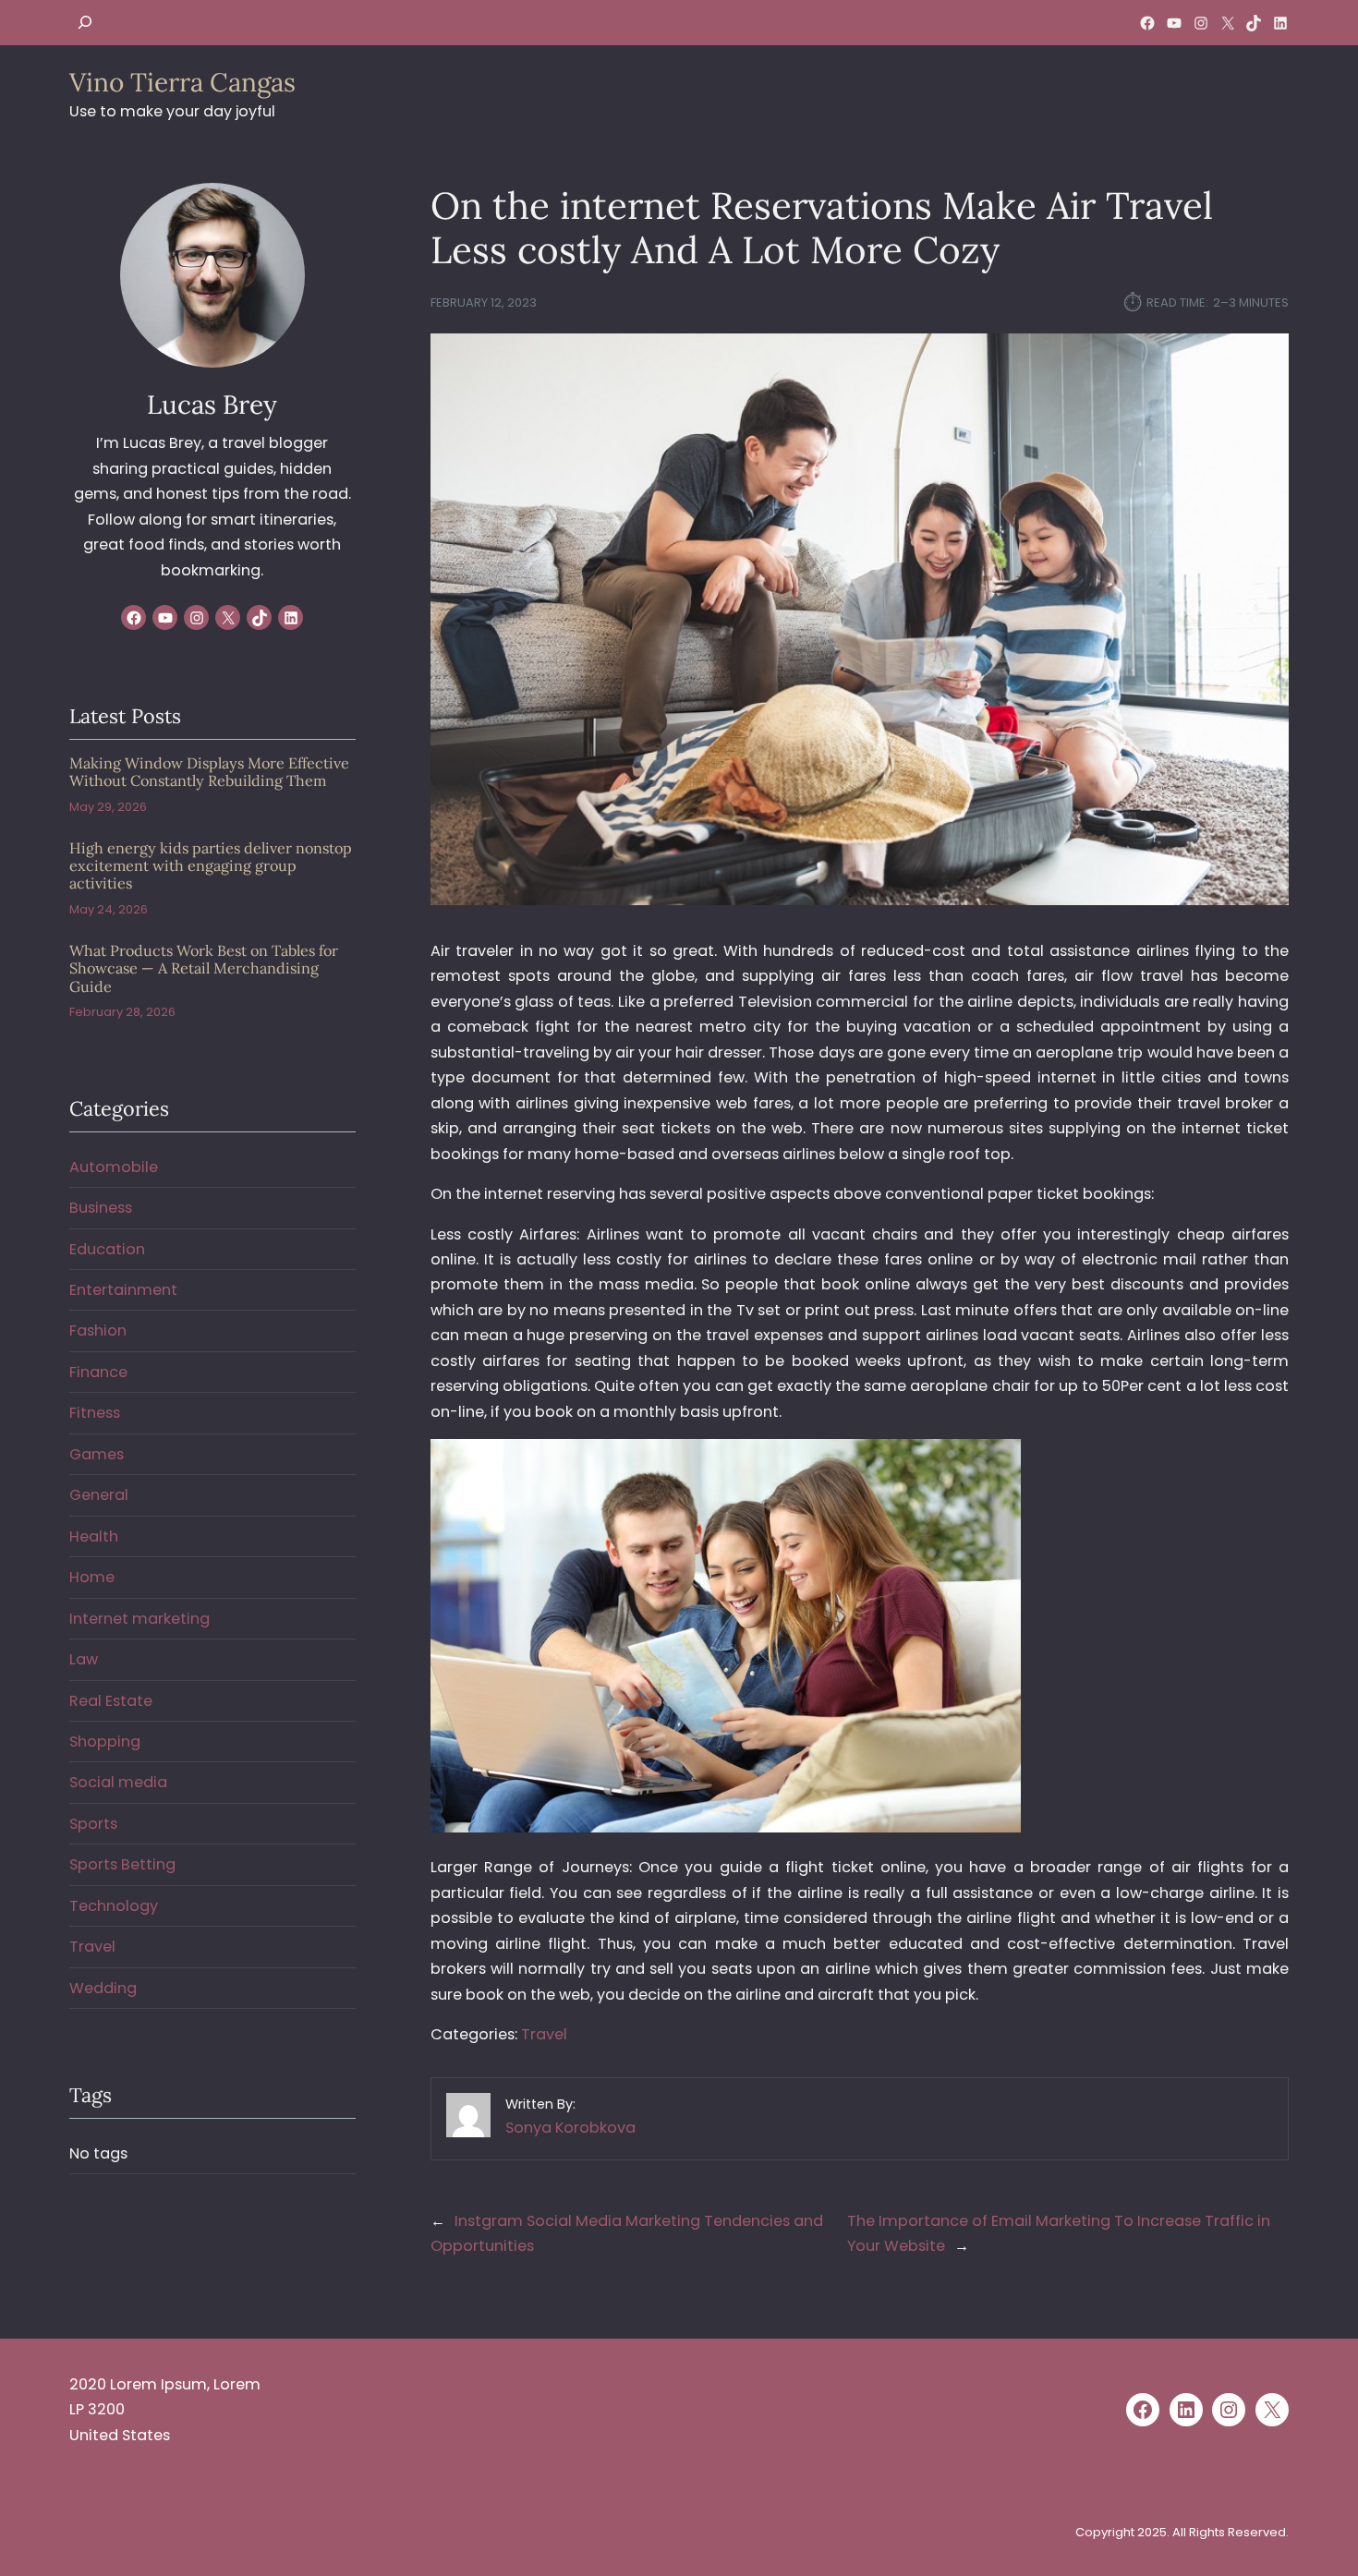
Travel (544, 2034)
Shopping (105, 1742)
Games (97, 1454)
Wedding (103, 1988)
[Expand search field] (85, 23)
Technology (114, 1906)
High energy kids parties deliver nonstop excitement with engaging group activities (211, 866)
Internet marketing (139, 1619)
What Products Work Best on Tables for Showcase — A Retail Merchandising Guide (204, 969)
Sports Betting (122, 1864)
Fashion (98, 1330)
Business (101, 1208)
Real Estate (111, 1701)
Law (84, 1659)
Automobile (114, 1167)
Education (107, 1249)
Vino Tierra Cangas (182, 82)
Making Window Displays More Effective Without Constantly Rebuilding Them (209, 772)
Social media (118, 1782)
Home (92, 1577)
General (99, 1495)
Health (94, 1536)
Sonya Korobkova (570, 2128)
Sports (93, 1824)
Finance (98, 1372)
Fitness (95, 1413)
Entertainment (123, 1290)
